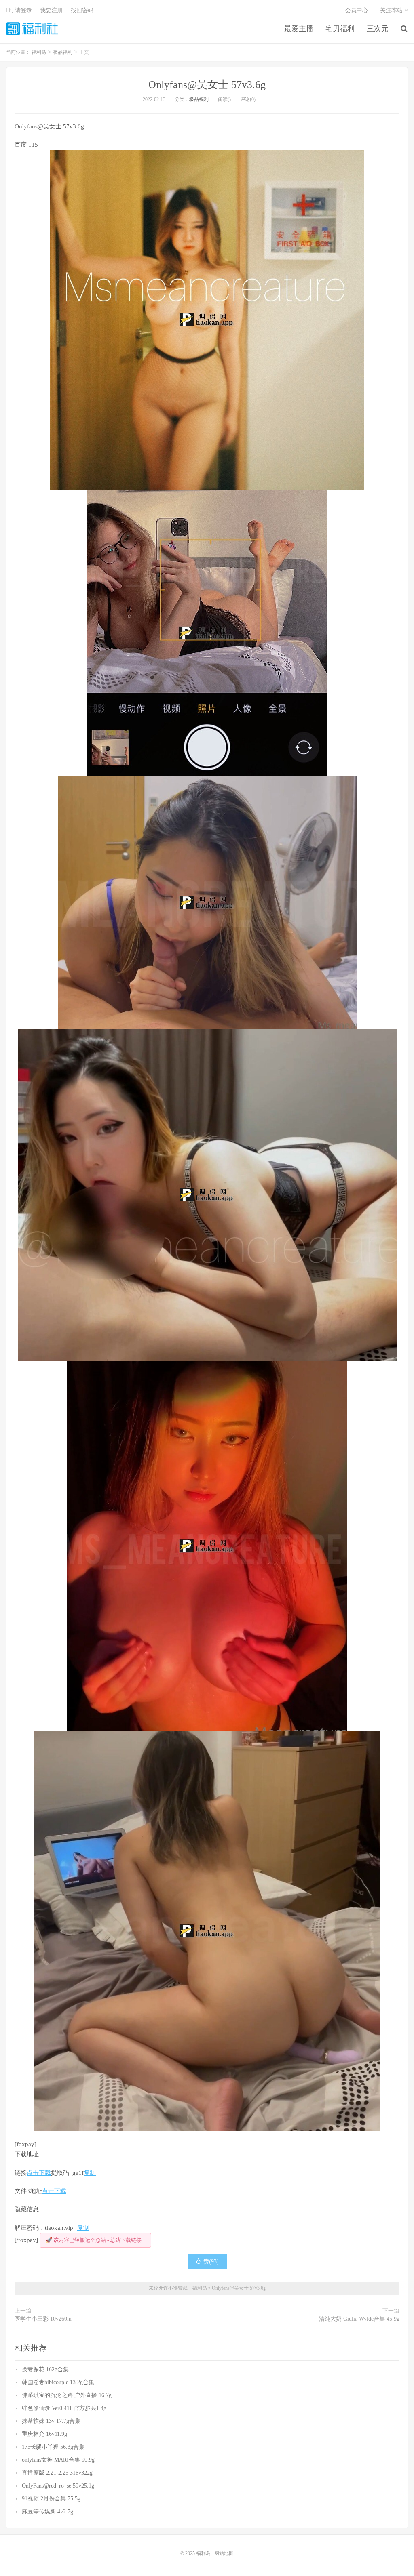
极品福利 (199, 99)
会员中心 (357, 10)
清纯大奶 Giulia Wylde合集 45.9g (359, 2319)
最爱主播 (299, 29)
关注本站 (392, 10)
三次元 (378, 29)
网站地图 (224, 2553)
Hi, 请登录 (19, 10)
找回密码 (82, 10)
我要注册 (51, 10)
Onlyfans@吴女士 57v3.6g (207, 85)
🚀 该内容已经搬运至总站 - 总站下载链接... (95, 2240)
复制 (90, 2173)
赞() (211, 2262)
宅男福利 (340, 29)
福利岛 (32, 29)
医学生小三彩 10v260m (43, 2319)
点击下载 (39, 2173)
